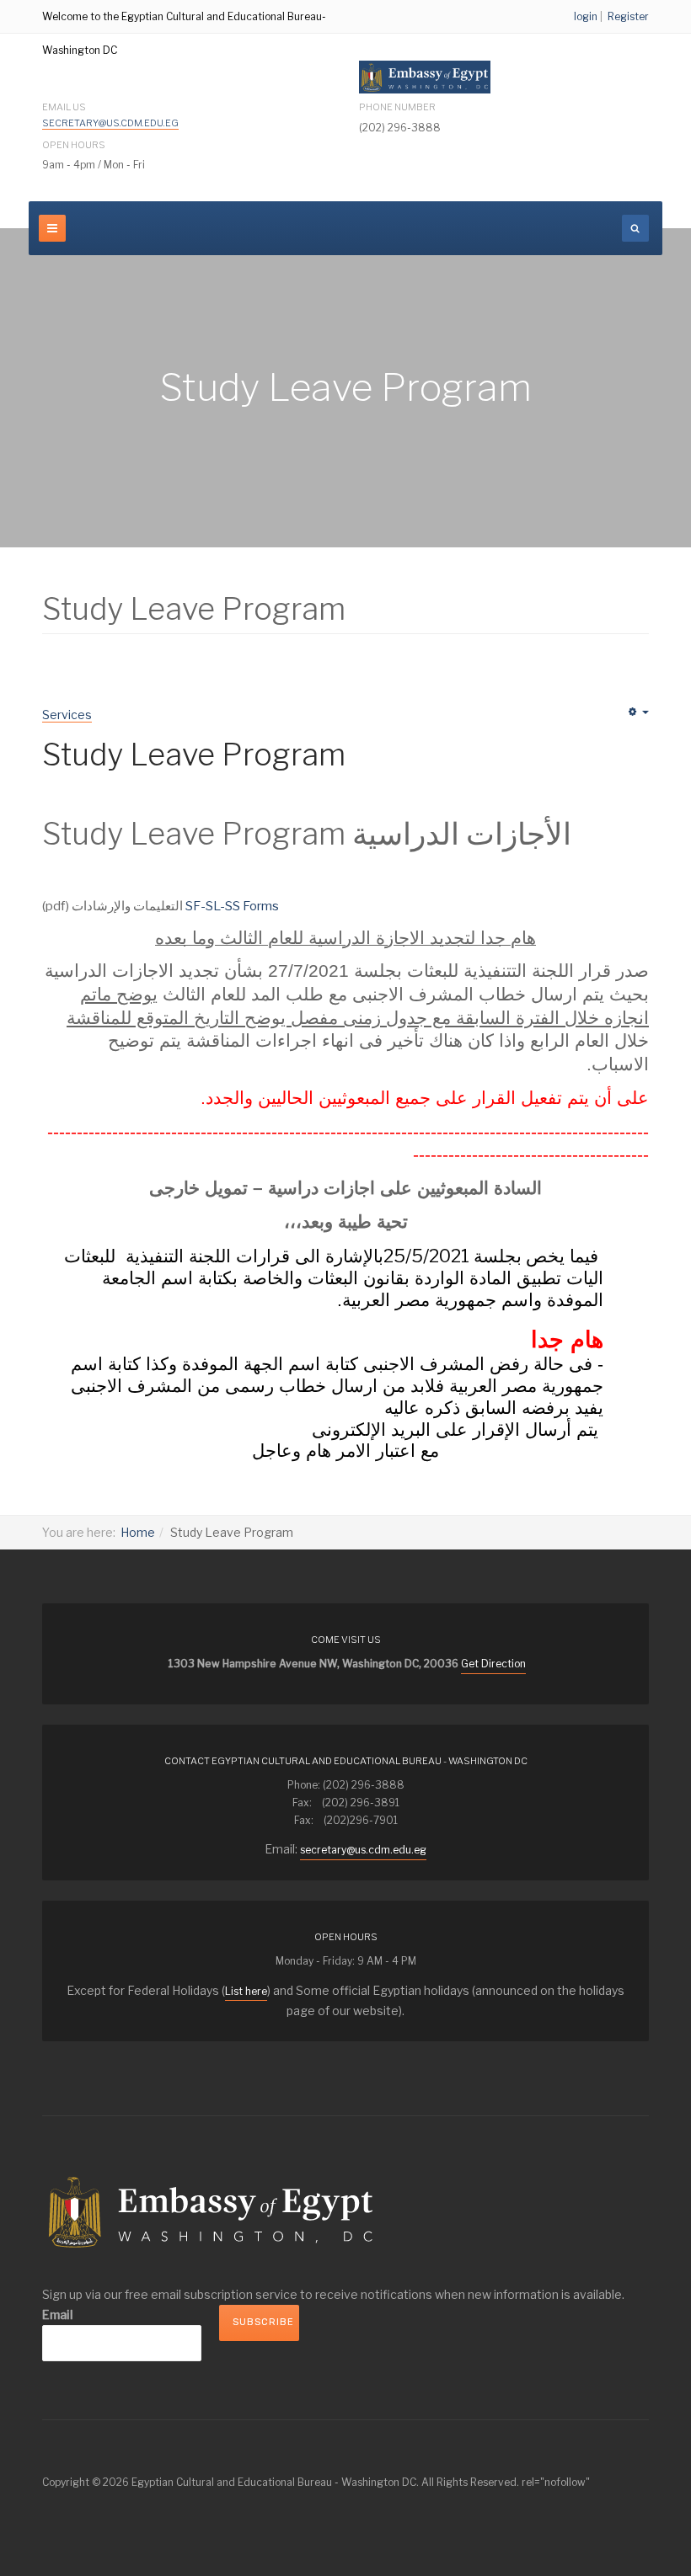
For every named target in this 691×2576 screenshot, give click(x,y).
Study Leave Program (194, 755)
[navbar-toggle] (52, 228)
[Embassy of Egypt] (425, 77)
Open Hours (74, 145)
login (586, 16)
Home (138, 1532)
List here (246, 1991)
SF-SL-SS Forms (232, 906)
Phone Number (397, 107)
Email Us (108, 115)
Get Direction (493, 1664)
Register (628, 16)
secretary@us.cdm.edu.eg (110, 123)
